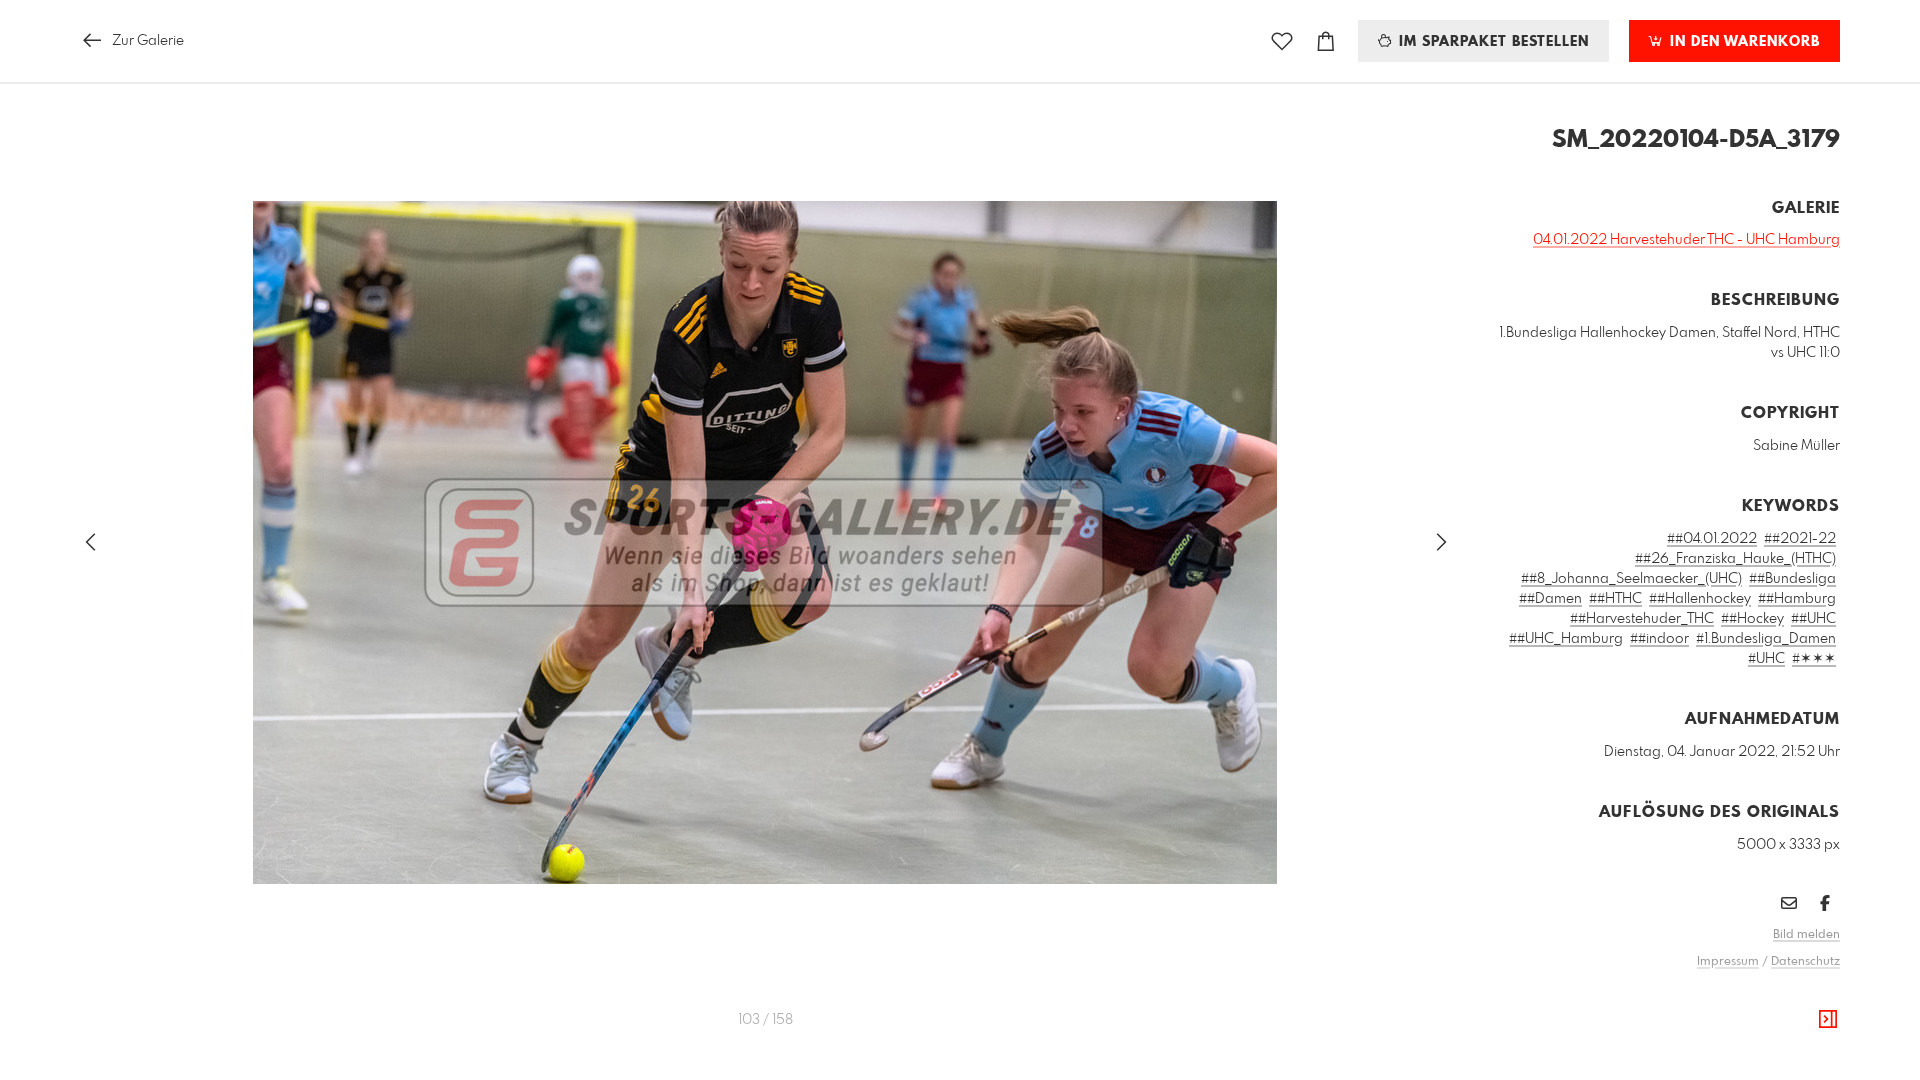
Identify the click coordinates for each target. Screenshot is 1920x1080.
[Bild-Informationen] (1828, 1020)
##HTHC (1615, 599)
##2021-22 (1800, 539)
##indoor (1659, 639)
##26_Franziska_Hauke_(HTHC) (1735, 559)
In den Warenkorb (1742, 42)
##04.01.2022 (1712, 539)
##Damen (1550, 599)
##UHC (1813, 619)
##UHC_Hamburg (1566, 639)
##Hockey (1752, 619)
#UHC (1766, 659)
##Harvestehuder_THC (1642, 619)
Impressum (1728, 962)
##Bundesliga (1792, 579)
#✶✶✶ (1814, 659)
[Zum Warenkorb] (1326, 41)
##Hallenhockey (1700, 599)
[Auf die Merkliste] (1282, 41)
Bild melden (1806, 935)
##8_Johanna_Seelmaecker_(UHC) (1631, 579)
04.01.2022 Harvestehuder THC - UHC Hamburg (1686, 240)
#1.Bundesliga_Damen (1766, 639)
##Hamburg (1797, 599)
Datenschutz (1805, 962)
